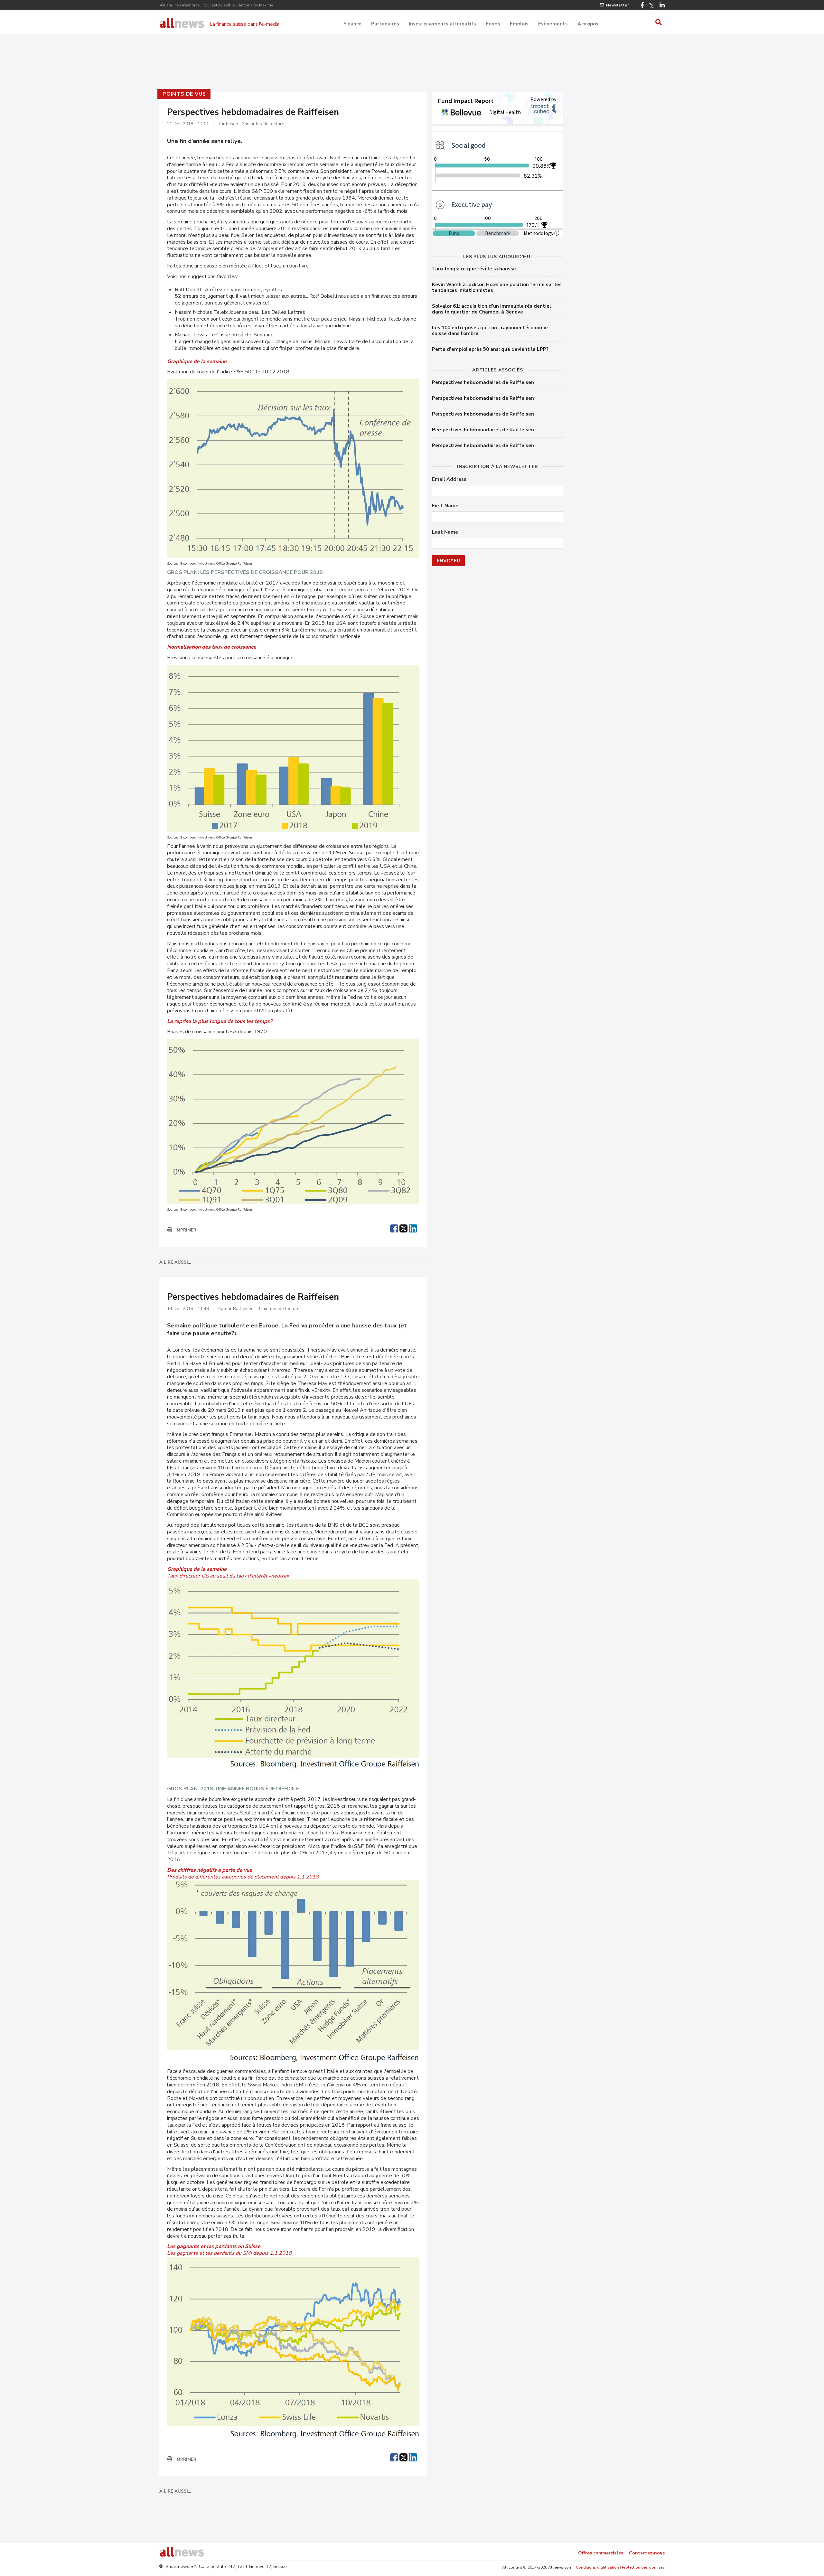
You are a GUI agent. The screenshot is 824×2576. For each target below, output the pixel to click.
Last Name (445, 532)
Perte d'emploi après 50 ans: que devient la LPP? (490, 349)
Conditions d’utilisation (597, 2567)
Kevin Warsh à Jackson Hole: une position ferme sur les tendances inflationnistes (497, 287)
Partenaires (385, 24)
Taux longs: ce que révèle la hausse (474, 269)
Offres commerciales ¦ (602, 2553)
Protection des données (643, 2567)
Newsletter (618, 5)
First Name (445, 506)
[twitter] (403, 1228)
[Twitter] (652, 6)
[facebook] (394, 1228)
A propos (588, 24)
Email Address (449, 479)
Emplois (519, 24)
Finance (352, 24)
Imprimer (186, 1230)
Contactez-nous (647, 2553)
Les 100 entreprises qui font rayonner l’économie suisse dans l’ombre (490, 331)
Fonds (493, 24)
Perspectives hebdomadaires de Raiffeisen (483, 382)
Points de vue (184, 94)
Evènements (553, 24)
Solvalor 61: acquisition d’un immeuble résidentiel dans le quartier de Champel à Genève (492, 309)
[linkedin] (413, 1228)
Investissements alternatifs (442, 24)
